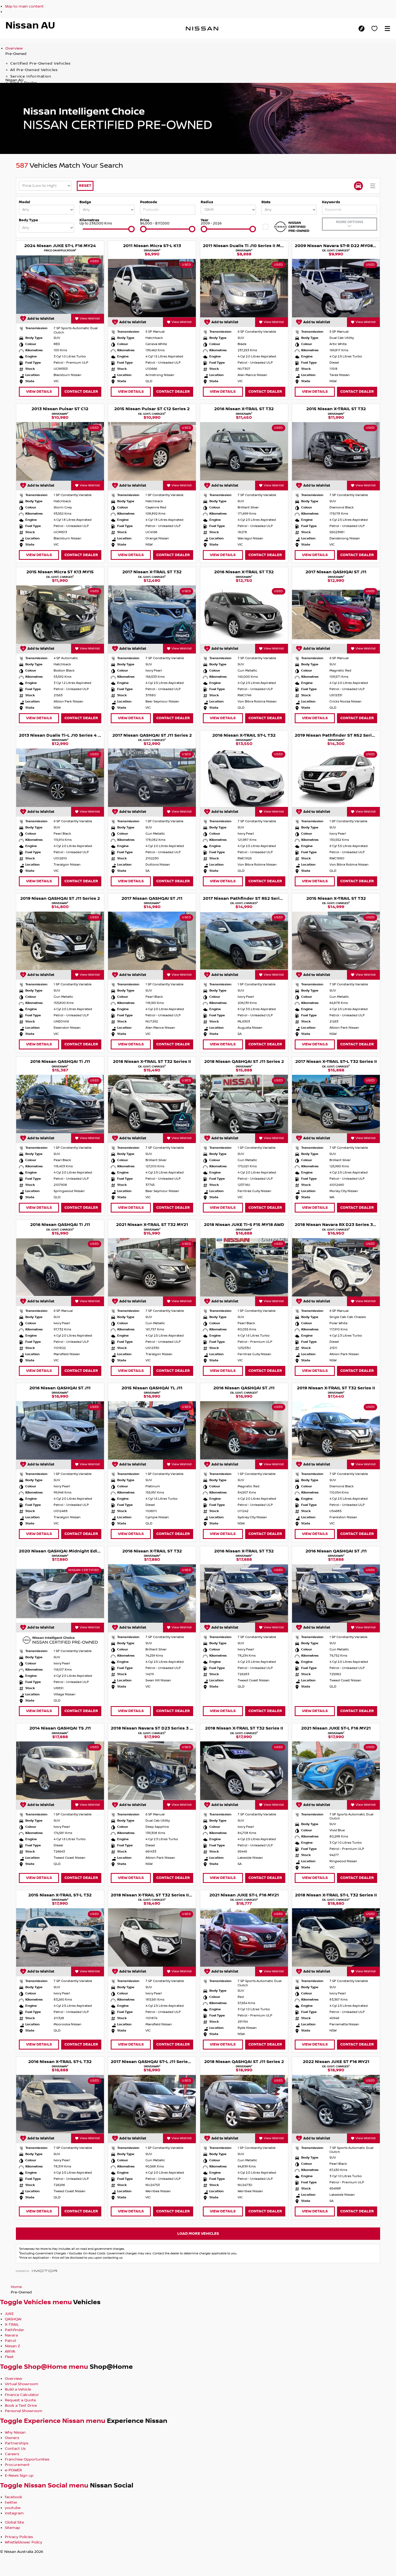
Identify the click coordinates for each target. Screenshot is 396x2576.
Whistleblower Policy (24, 2542)
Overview (14, 48)
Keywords (331, 202)
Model (25, 202)
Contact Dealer (81, 391)
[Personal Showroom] (374, 29)
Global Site (14, 2522)
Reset (85, 186)
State (266, 202)
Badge (85, 202)
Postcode (149, 202)
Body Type (28, 220)
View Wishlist (90, 319)
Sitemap (12, 2528)
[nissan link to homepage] (202, 29)
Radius (207, 202)
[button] (387, 29)
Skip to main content (24, 6)
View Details (39, 391)
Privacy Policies (19, 2537)
